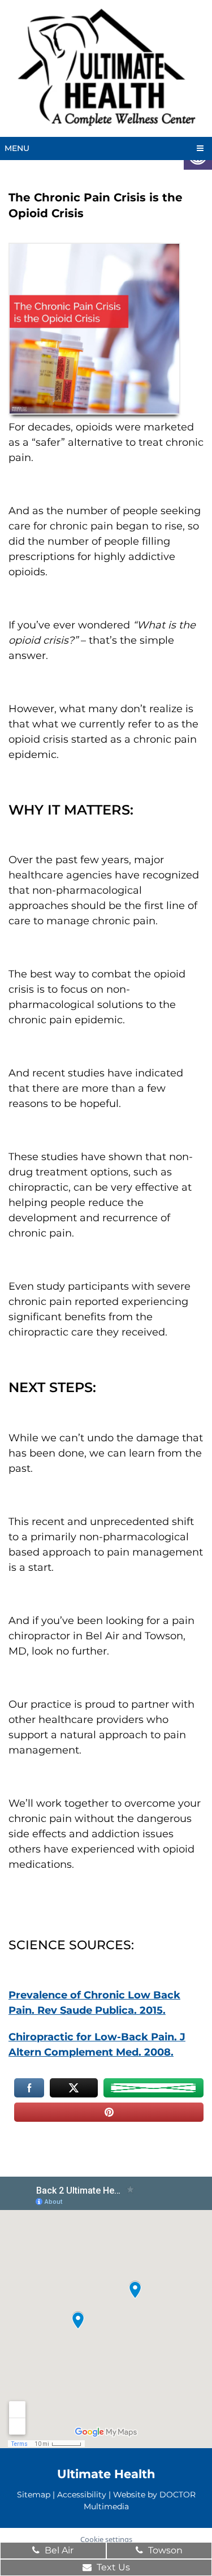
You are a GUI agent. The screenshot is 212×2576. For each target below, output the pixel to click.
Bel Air (58, 2550)
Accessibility (82, 2494)
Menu (17, 148)
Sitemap (34, 2494)
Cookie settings (106, 2539)
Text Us (112, 2567)
